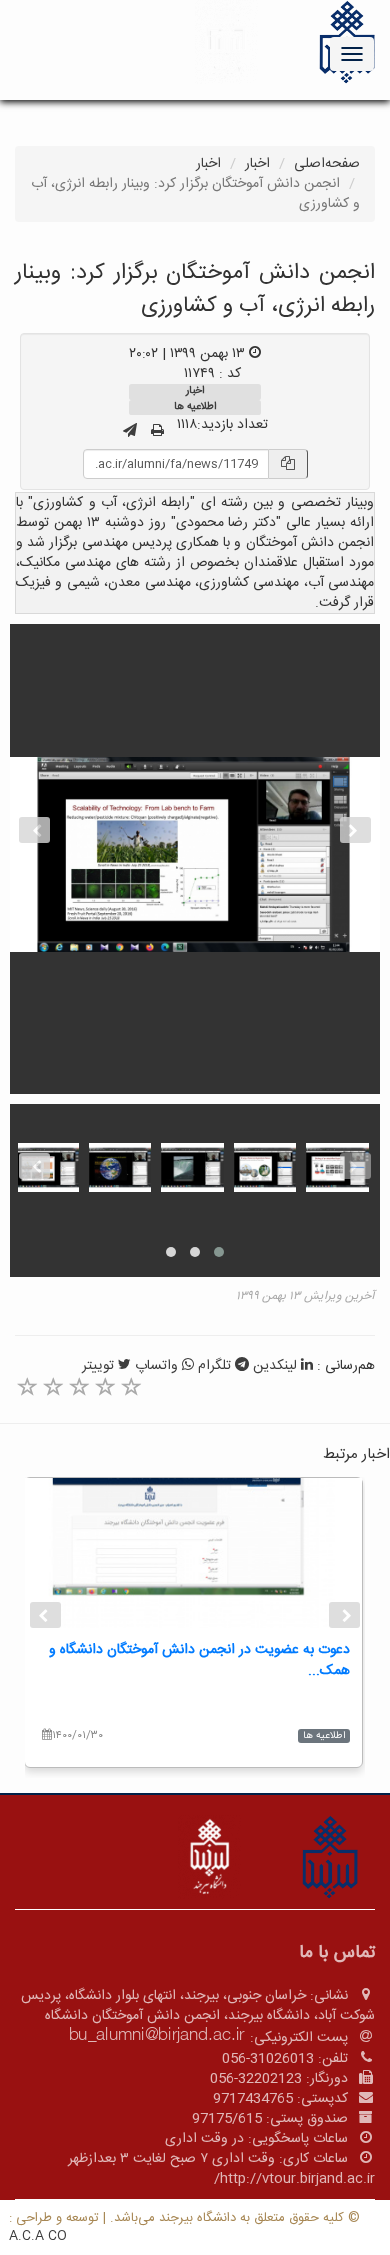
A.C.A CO (38, 2236)
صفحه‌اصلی (327, 164)
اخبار (257, 164)
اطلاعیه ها (195, 406)
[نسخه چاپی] (157, 432)
